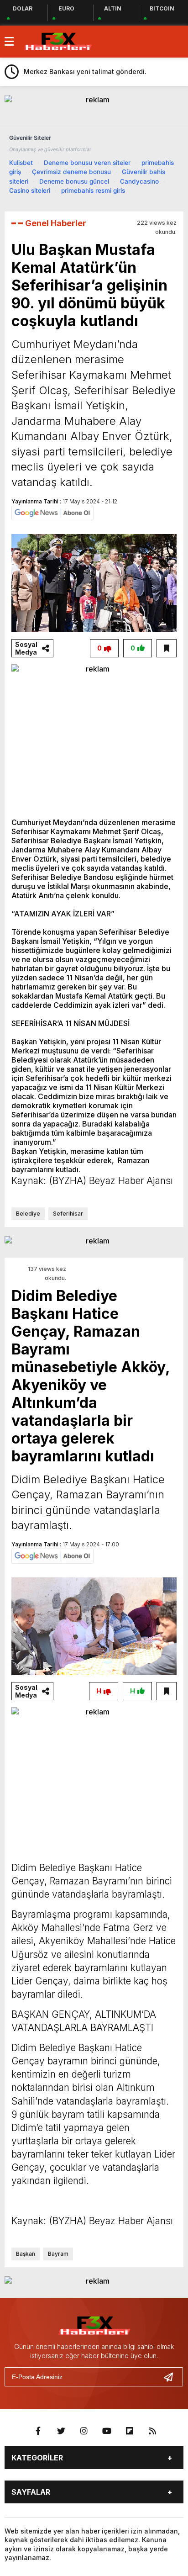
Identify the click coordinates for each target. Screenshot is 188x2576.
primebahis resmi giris (93, 190)
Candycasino (139, 181)
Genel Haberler (56, 223)
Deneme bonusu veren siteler (87, 163)
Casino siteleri (30, 190)
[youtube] (107, 2431)
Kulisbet (21, 163)
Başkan (26, 2254)
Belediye (28, 1214)
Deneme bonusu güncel (74, 181)
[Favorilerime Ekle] (167, 648)
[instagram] (84, 2431)
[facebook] (38, 2431)
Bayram (58, 2254)
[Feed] (152, 2431)
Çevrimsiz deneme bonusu (71, 172)
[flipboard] (130, 2431)
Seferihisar (68, 1214)
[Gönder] (172, 2377)
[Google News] (52, 512)
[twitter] (61, 2431)
